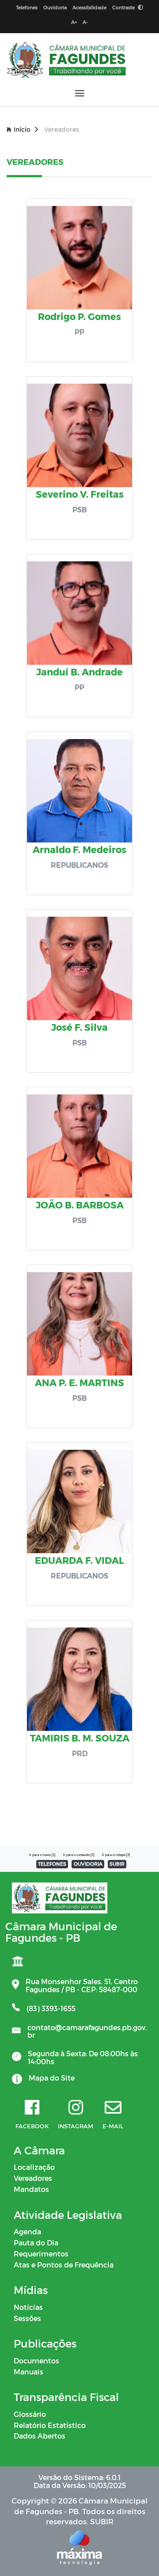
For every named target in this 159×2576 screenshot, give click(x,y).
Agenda (27, 2231)
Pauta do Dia (36, 2243)
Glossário (30, 2414)
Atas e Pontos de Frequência (64, 2265)
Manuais (28, 2372)
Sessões (27, 2318)
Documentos (36, 2361)
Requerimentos (41, 2254)
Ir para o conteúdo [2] (79, 1855)
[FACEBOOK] (32, 2108)
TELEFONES (52, 1864)
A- (85, 22)
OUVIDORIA (88, 1864)
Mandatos (31, 2189)
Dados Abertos (40, 2436)
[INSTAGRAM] (76, 2108)
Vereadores (33, 2178)
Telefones (27, 7)
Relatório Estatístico (50, 2425)
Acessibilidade (89, 7)
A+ (74, 22)
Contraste (124, 7)
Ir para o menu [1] (42, 1855)
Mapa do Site (52, 2078)
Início (22, 129)
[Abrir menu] (80, 93)
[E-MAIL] (113, 2108)
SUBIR (117, 1864)
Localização (34, 2167)
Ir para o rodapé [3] (116, 1855)
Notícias (28, 2307)
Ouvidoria (55, 7)
